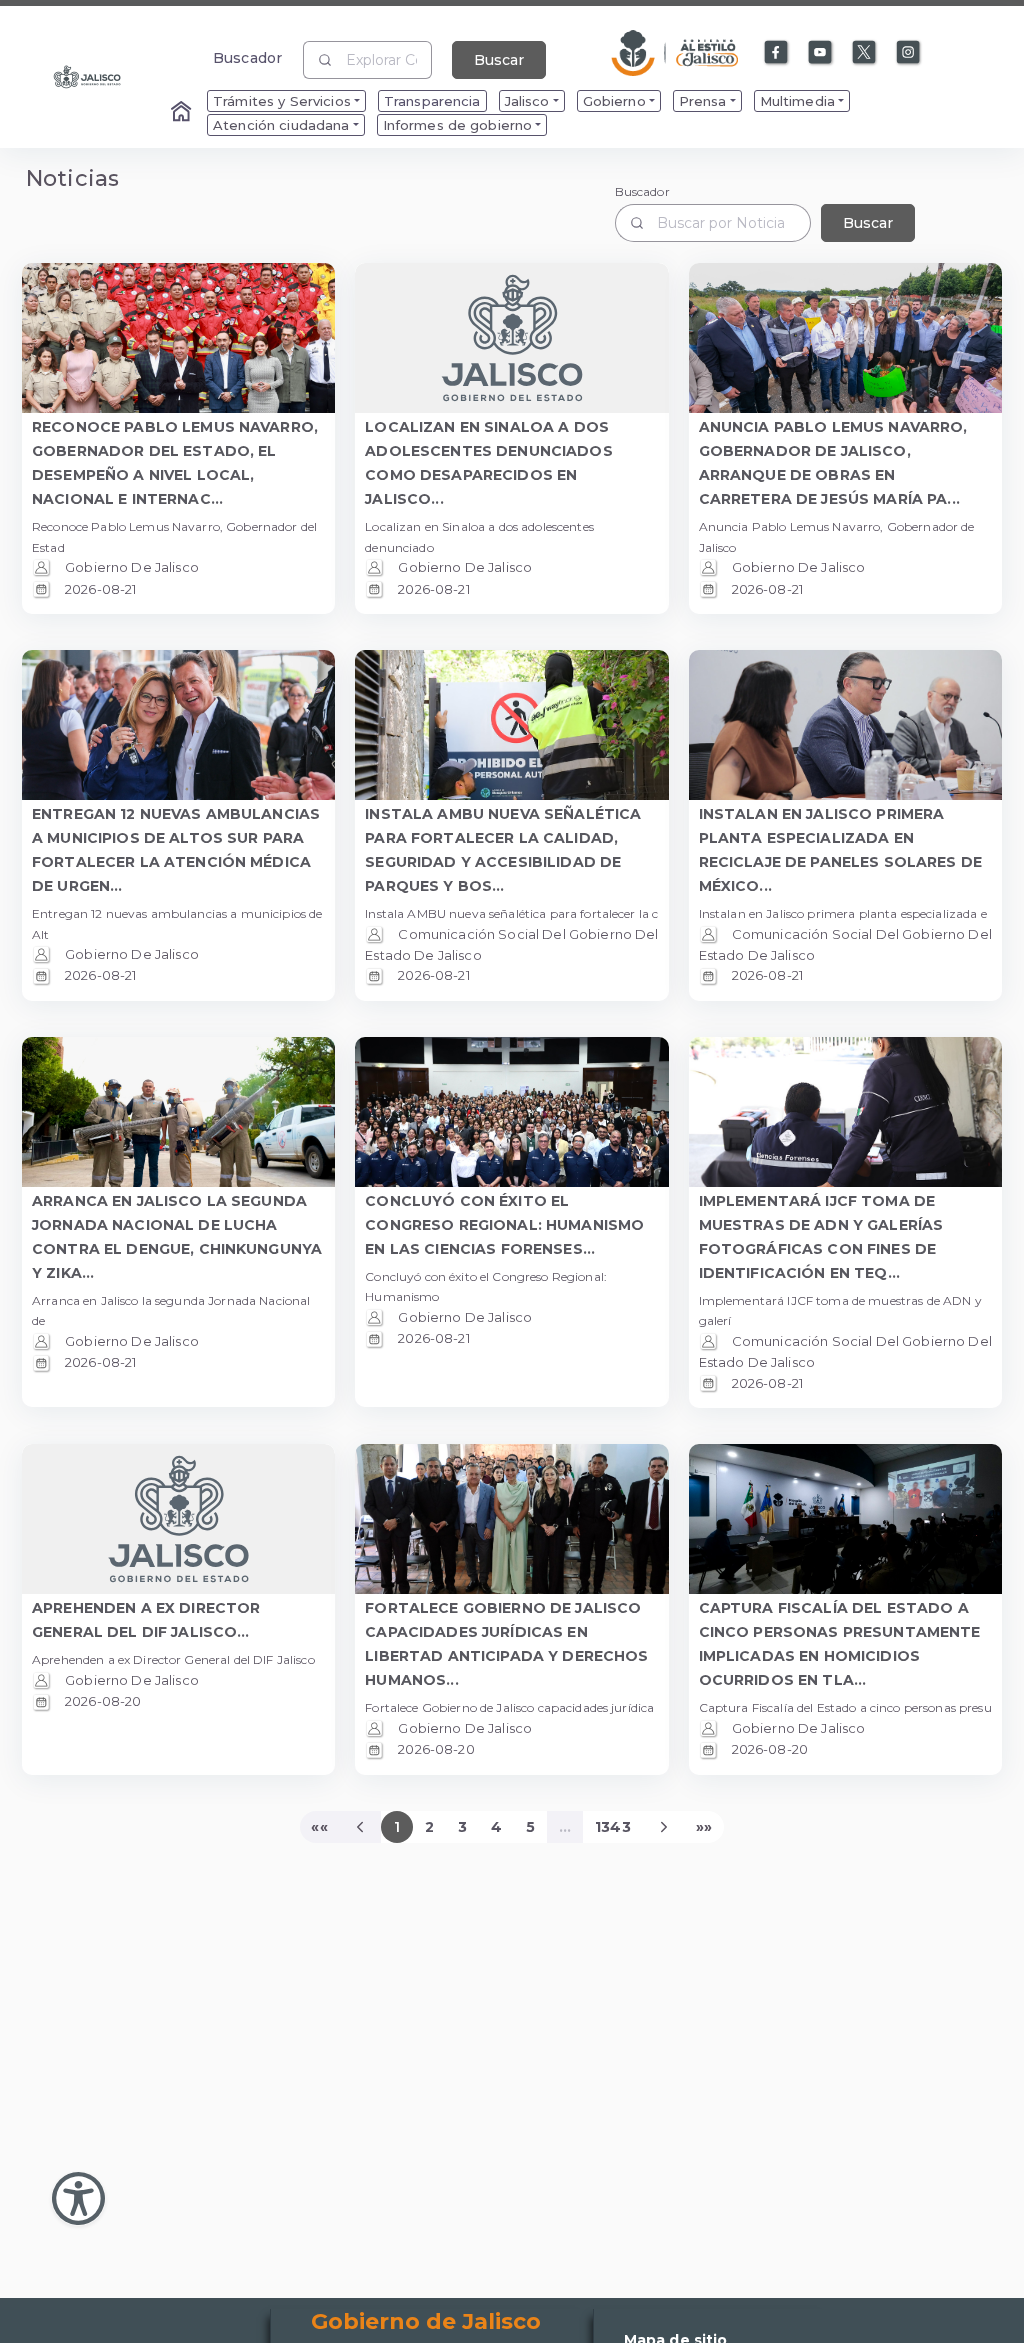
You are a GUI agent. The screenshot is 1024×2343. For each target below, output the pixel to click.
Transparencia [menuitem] (432, 101)
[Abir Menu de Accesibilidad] (78, 2198)
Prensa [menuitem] (703, 101)
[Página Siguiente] (664, 1827)
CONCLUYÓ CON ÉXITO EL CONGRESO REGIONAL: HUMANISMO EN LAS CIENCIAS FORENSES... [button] (504, 1225)
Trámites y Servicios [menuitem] (282, 101)
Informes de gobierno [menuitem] (458, 125)
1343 (613, 1827)
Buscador (247, 57)
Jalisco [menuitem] (527, 101)
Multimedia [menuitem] (797, 101)
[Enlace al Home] (183, 113)
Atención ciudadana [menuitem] (281, 125)
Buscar (499, 60)
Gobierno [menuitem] (614, 101)
